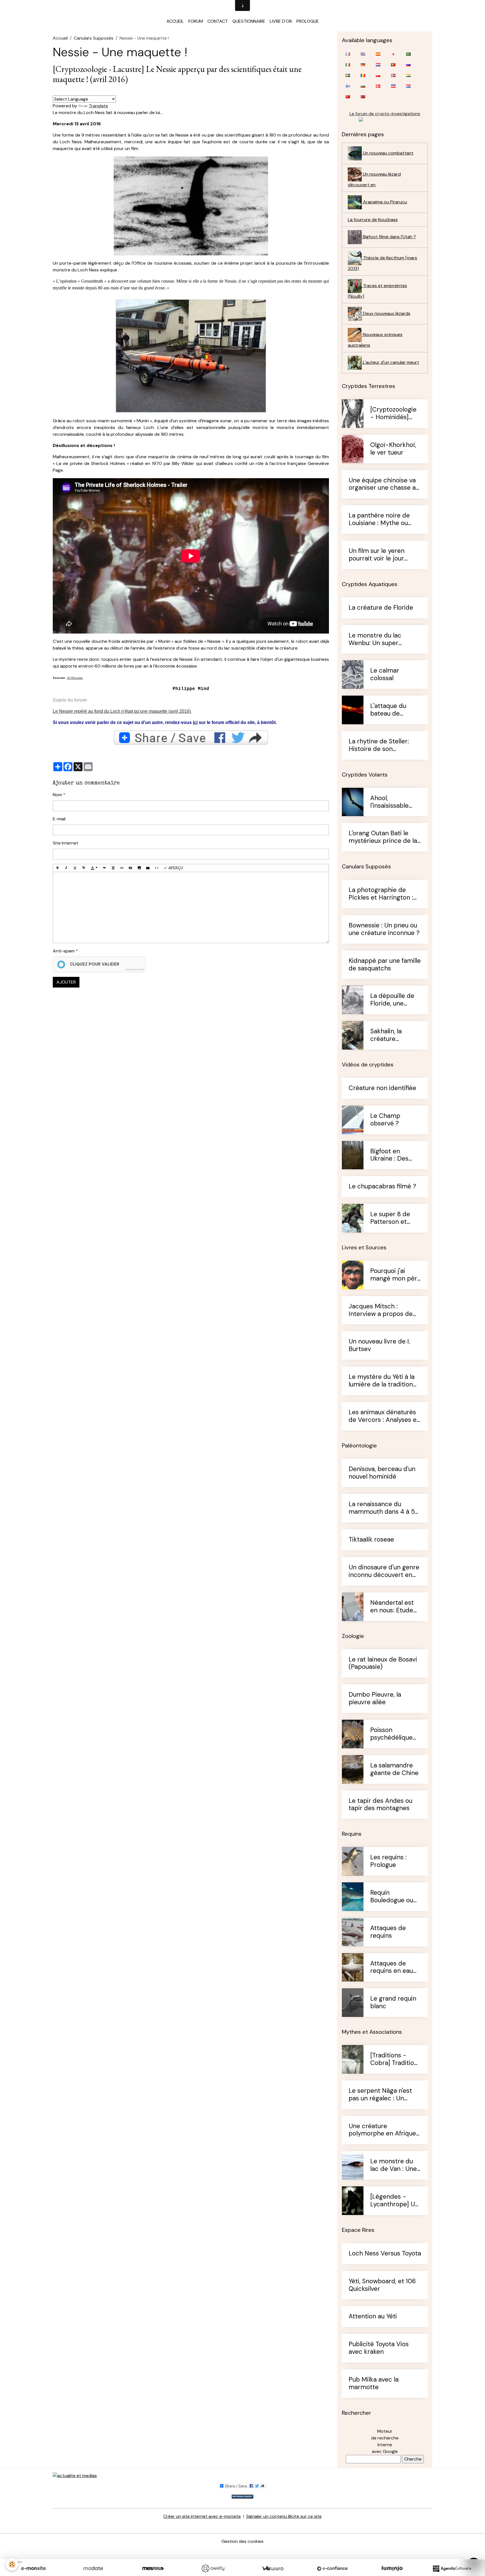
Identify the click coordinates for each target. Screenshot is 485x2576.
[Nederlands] (378, 65)
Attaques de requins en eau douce (392, 1967)
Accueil (175, 21)
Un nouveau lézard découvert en (374, 179)
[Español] (378, 54)
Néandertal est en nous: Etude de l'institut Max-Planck (395, 1607)
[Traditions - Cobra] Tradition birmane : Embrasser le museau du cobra (395, 2059)
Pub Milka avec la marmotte (374, 2384)
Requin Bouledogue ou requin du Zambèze (392, 1897)
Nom (57, 795)
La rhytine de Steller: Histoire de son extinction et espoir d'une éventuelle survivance (379, 745)
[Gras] (58, 868)
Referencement (242, 2497)
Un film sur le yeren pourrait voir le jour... (378, 555)
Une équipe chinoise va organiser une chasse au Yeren (384, 484)
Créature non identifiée (382, 1088)
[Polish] (378, 75)
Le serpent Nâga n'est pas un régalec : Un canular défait (380, 2095)
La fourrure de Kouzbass (373, 220)
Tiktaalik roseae (371, 1540)
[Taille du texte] (84, 868)
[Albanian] (363, 97)
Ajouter (66, 982)
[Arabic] (408, 54)
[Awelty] (213, 2568)
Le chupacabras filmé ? (382, 1187)
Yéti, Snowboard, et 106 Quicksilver (382, 2285)
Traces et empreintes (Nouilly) (377, 291)
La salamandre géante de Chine (394, 1769)
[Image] (139, 868)
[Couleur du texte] (94, 868)
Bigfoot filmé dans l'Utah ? (389, 237)
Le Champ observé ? (385, 1120)
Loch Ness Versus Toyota (385, 2254)
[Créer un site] (33, 2568)
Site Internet (66, 843)
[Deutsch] (363, 65)
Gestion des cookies (242, 2541)
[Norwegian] (393, 75)
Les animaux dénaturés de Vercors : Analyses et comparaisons (384, 1416)
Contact (218, 21)
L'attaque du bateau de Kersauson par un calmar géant (395, 710)
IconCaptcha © (134, 970)
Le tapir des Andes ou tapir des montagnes (380, 1805)
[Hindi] (408, 75)
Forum (196, 21)
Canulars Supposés (94, 38)
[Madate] (93, 2568)
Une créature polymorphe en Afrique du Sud (382, 2130)
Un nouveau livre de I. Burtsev (379, 1345)
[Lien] (122, 868)
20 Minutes (75, 678)
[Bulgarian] (363, 86)
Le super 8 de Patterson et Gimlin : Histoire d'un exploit (393, 1218)
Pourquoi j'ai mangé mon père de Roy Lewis (395, 1275)
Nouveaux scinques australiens (375, 340)
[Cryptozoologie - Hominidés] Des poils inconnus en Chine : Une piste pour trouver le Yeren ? (395, 414)
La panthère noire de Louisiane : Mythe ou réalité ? (379, 519)
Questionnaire (249, 21)
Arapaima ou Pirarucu (384, 202)
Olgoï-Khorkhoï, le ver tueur (393, 449)
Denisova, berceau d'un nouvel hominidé (382, 1473)
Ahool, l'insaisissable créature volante (394, 802)
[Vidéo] (148, 868)
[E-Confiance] (332, 2568)
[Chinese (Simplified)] (348, 97)
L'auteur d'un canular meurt (390, 362)
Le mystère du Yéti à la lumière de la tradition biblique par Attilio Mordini (382, 1381)
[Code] (157, 868)
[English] (363, 54)
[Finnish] (348, 86)
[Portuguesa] (393, 65)
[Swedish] (348, 75)
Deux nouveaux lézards (386, 313)
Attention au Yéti (373, 2317)
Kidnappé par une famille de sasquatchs (385, 965)
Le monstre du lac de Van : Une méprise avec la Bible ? (394, 2165)
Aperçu (175, 868)
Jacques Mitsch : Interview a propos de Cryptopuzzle (381, 1310)
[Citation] (104, 868)
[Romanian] (363, 75)
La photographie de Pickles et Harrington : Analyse (381, 894)
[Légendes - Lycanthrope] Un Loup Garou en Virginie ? (394, 2201)
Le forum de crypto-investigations (385, 114)
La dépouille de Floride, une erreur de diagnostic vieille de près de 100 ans (394, 1000)
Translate (98, 106)
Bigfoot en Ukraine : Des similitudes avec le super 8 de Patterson (394, 1155)
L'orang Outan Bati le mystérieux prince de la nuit (383, 837)
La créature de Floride (381, 608)
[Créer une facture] (273, 2568)
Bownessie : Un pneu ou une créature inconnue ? (384, 929)
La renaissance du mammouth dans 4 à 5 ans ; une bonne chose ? (384, 1508)
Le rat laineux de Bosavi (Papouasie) (383, 1663)
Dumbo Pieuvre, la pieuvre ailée (375, 1699)
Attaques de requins (388, 1932)
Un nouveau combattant (388, 153)
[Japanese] (393, 54)
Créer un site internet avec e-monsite (202, 2516)
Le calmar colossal (385, 675)
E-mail (59, 819)
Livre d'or (281, 21)
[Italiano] (348, 65)
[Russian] (408, 65)
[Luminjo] (392, 2568)
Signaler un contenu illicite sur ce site (284, 2516)
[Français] (348, 54)
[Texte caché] (131, 868)
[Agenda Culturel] (452, 2568)
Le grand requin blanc (393, 2003)
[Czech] (393, 86)
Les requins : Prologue (388, 1861)
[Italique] (66, 868)
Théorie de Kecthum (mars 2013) (382, 263)
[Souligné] (75, 868)
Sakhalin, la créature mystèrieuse (388, 1035)
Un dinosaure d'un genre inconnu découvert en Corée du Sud (384, 1571)
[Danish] (378, 86)
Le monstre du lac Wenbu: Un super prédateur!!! (375, 639)
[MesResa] (153, 2568)
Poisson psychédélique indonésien (391, 1734)
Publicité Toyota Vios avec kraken (379, 2348)
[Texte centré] (113, 868)
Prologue (308, 21)
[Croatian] (408, 86)
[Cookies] (12, 2564)
